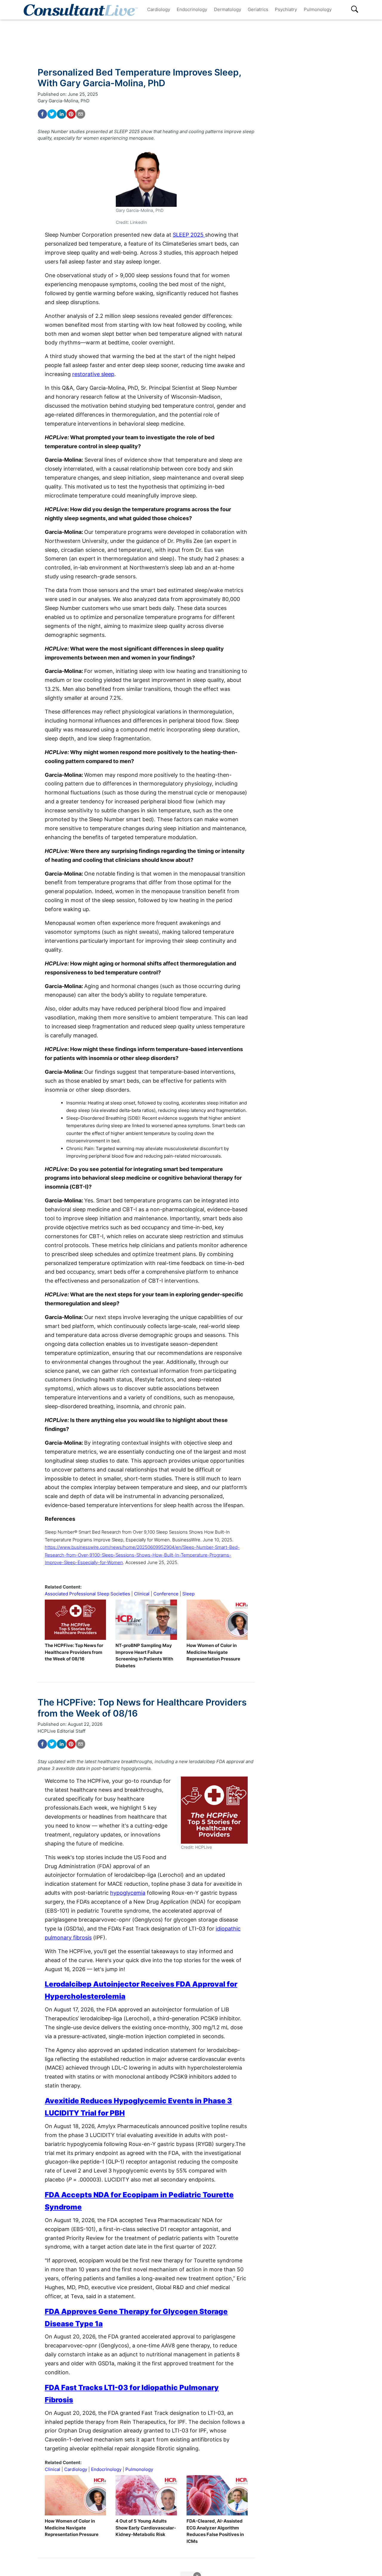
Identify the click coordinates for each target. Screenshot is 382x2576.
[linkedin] (61, 114)
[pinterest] (71, 114)
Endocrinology (192, 9)
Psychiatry (286, 9)
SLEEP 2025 (189, 235)
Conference (166, 1594)
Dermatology (228, 9)
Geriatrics (258, 9)
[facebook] (42, 114)
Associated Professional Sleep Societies (87, 1594)
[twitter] (52, 114)
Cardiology (159, 9)
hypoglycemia (128, 1893)
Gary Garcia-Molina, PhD (64, 101)
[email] (81, 114)
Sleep (188, 1594)
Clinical (142, 1594)
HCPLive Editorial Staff (61, 1731)
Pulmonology (318, 9)
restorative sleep (93, 374)
